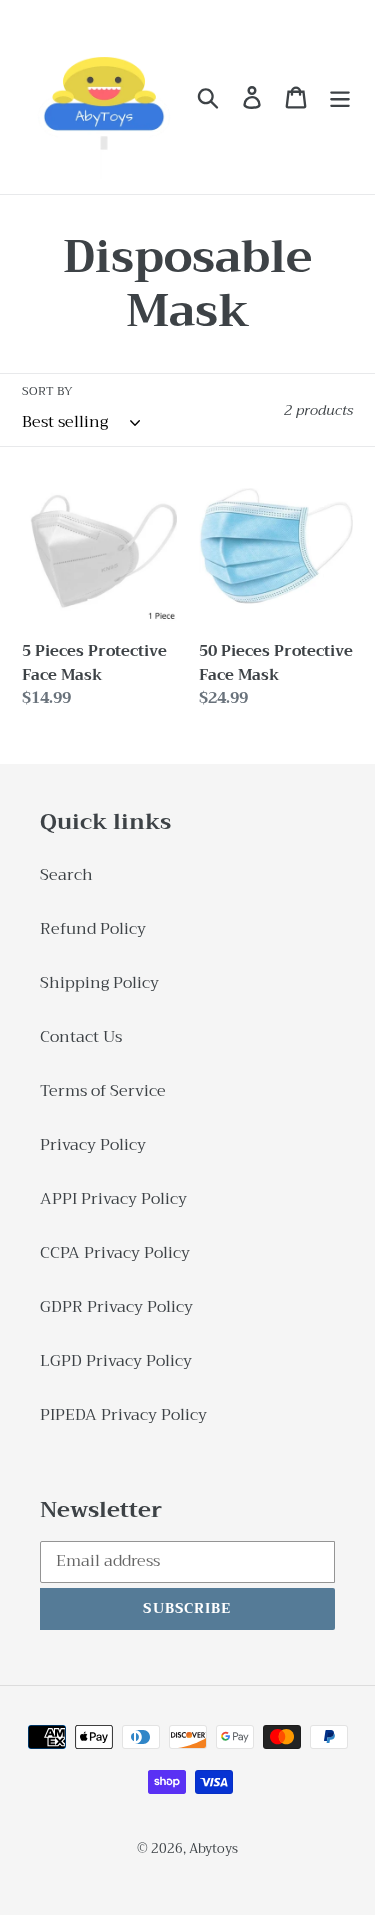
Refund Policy (93, 929)
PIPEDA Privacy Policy (123, 1415)
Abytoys (213, 1848)
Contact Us (81, 1037)
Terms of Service (103, 1091)
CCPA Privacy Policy (115, 1253)
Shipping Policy (99, 983)
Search (66, 875)
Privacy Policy (93, 1145)
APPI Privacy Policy (113, 1199)
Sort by (47, 391)
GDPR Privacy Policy (116, 1307)
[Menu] (340, 97)
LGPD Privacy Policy (116, 1361)
